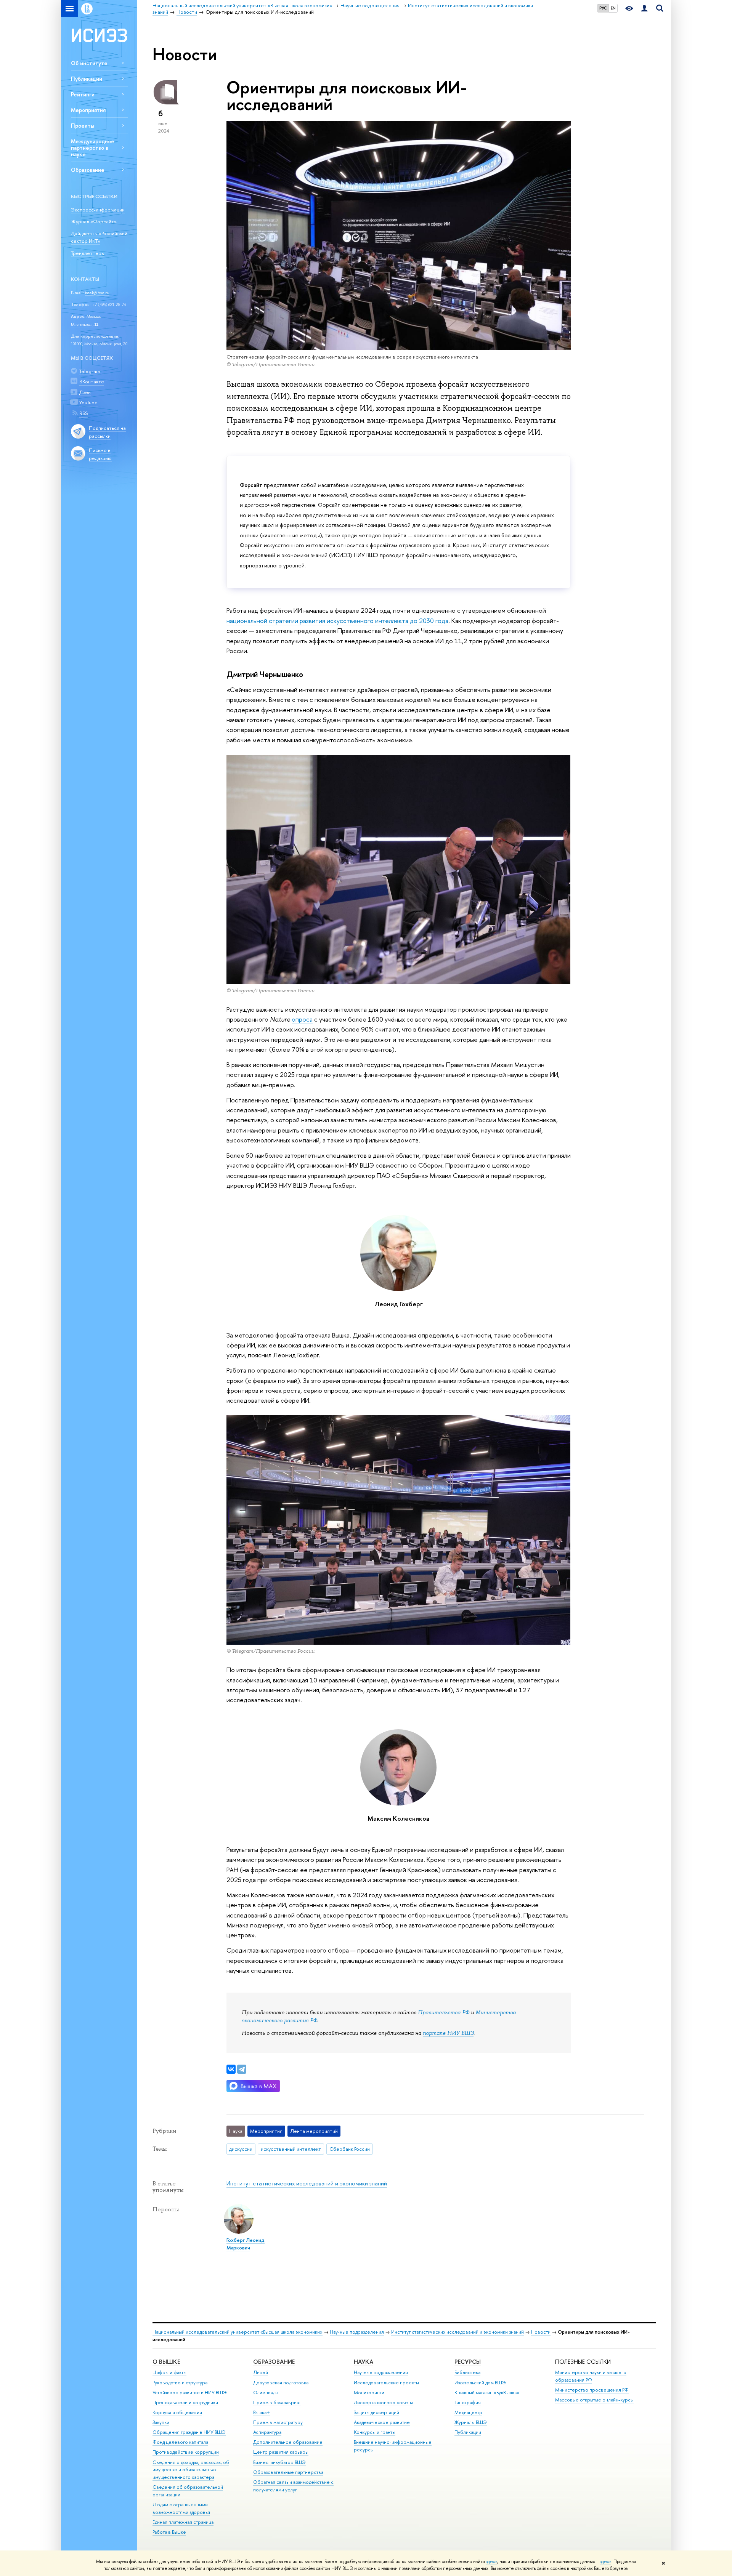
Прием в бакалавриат (277, 2402)
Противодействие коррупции (186, 2452)
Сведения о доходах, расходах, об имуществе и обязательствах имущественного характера (191, 2470)
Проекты (83, 126)
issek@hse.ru (97, 293)
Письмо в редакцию (100, 454)
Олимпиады (266, 2393)
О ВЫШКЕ (166, 2362)
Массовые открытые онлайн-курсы (594, 2400)
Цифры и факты (169, 2372)
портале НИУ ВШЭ (448, 2033)
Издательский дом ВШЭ (480, 2383)
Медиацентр (468, 2412)
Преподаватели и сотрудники (185, 2402)
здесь (492, 2562)
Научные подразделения (357, 2332)
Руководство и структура (180, 2383)
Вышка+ (262, 2412)
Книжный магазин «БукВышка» (487, 2393)
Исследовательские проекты (386, 2383)
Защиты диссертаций (376, 2412)
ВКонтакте (92, 381)
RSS (83, 413)
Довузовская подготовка (281, 2383)
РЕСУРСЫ (468, 2362)
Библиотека (467, 2372)
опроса (302, 1019)
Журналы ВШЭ (471, 2422)
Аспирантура (267, 2432)
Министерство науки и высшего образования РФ (591, 2376)
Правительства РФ (444, 2012)
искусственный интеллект (291, 2149)
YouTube (88, 402)
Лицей (261, 2372)
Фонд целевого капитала (180, 2442)
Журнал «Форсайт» (94, 221)
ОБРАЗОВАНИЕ (274, 2362)
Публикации (87, 79)
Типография (468, 2402)
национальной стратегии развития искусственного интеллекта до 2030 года (337, 621)
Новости (541, 2332)
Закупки (161, 2422)
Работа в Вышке (169, 2532)
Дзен (85, 392)
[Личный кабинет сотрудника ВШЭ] (644, 9)
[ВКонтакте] (231, 2069)
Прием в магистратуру (278, 2422)
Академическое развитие (382, 2422)
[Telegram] (242, 2069)
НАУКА (364, 2362)
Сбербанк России (350, 2149)
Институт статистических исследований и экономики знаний (307, 2183)
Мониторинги (369, 2393)
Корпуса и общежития (177, 2412)
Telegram (90, 371)
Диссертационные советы (383, 2402)
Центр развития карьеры (281, 2452)
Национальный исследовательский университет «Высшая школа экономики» (238, 2332)
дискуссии (241, 2149)
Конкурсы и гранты (375, 2432)
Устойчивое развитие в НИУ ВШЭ (190, 2393)
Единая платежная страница (183, 2522)
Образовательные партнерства (288, 2472)
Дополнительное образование (288, 2442)
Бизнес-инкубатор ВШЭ (279, 2462)
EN (613, 8)
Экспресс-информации (98, 210)
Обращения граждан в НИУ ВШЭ (189, 2432)
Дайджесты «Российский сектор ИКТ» (99, 237)
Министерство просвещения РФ (592, 2390)
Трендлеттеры (88, 253)
